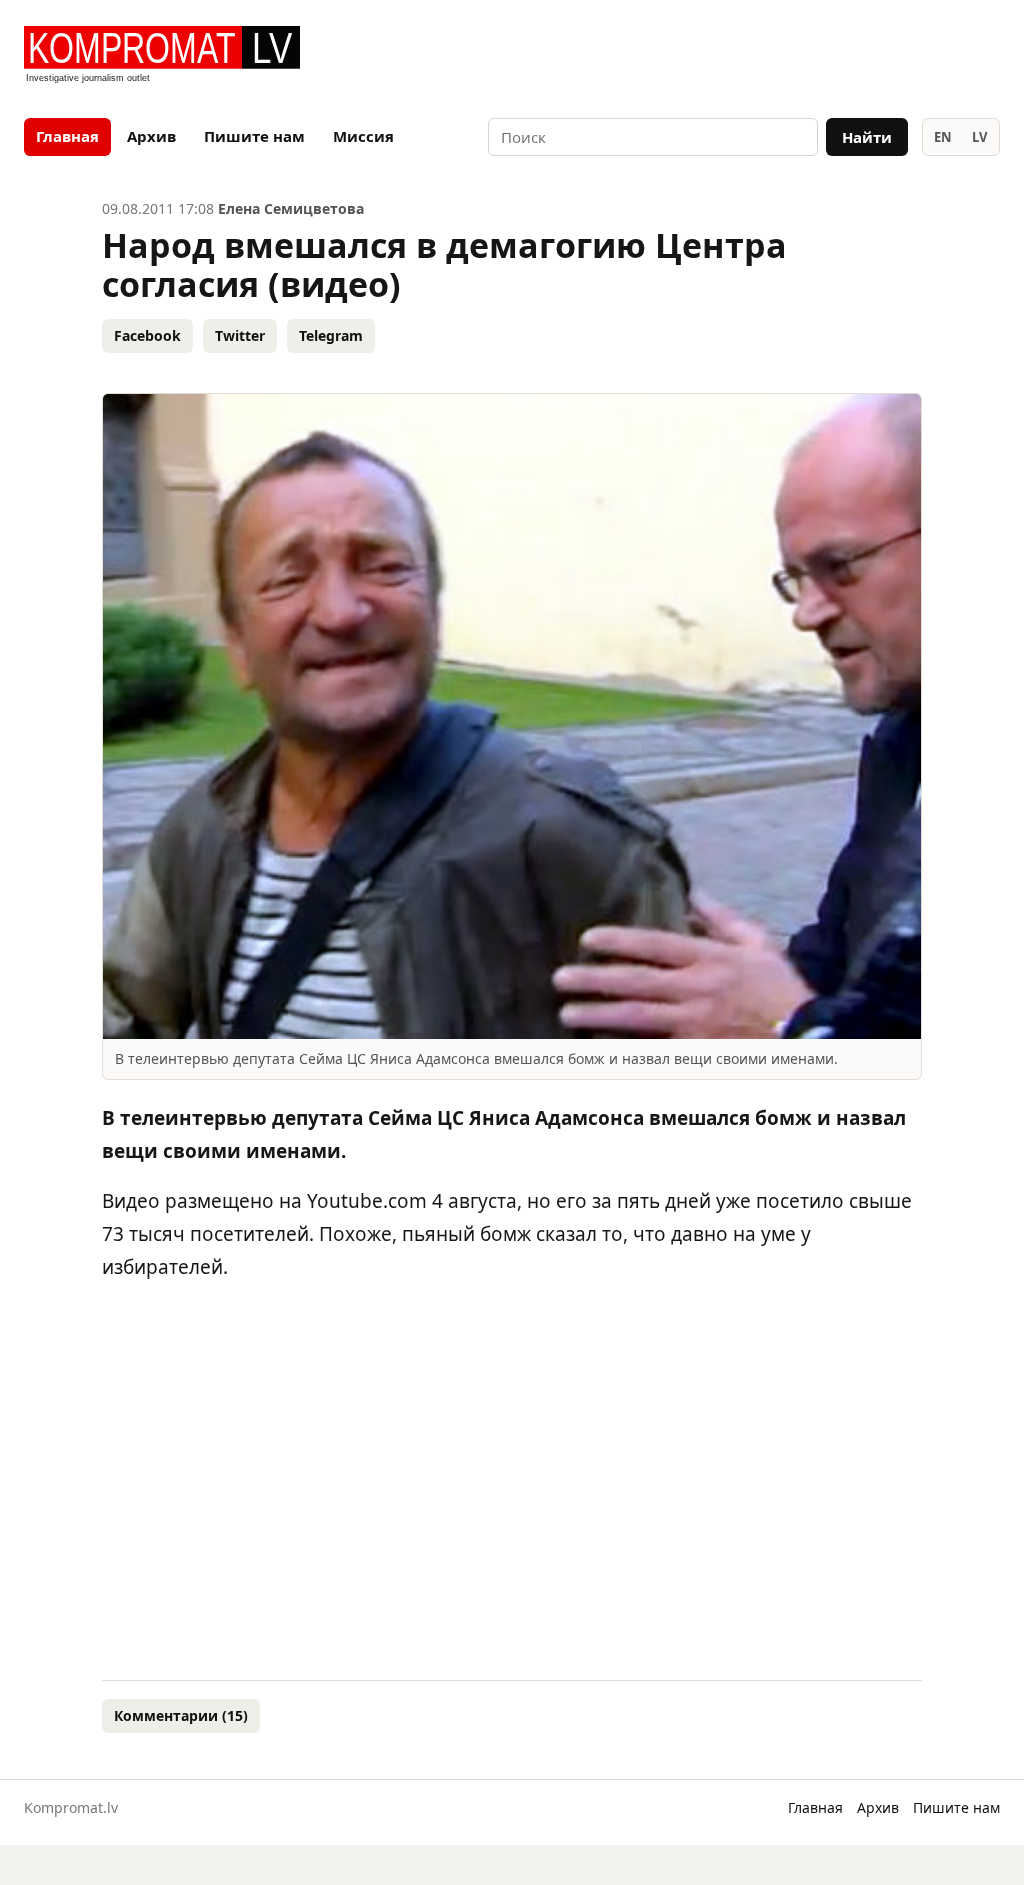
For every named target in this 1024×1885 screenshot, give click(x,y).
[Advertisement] (766, 56)
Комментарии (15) (181, 1715)
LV (979, 137)
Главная (67, 136)
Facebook (147, 335)
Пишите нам (254, 136)
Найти (867, 137)
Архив (151, 136)
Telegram (331, 335)
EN (943, 137)
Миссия (363, 136)
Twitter (240, 335)
